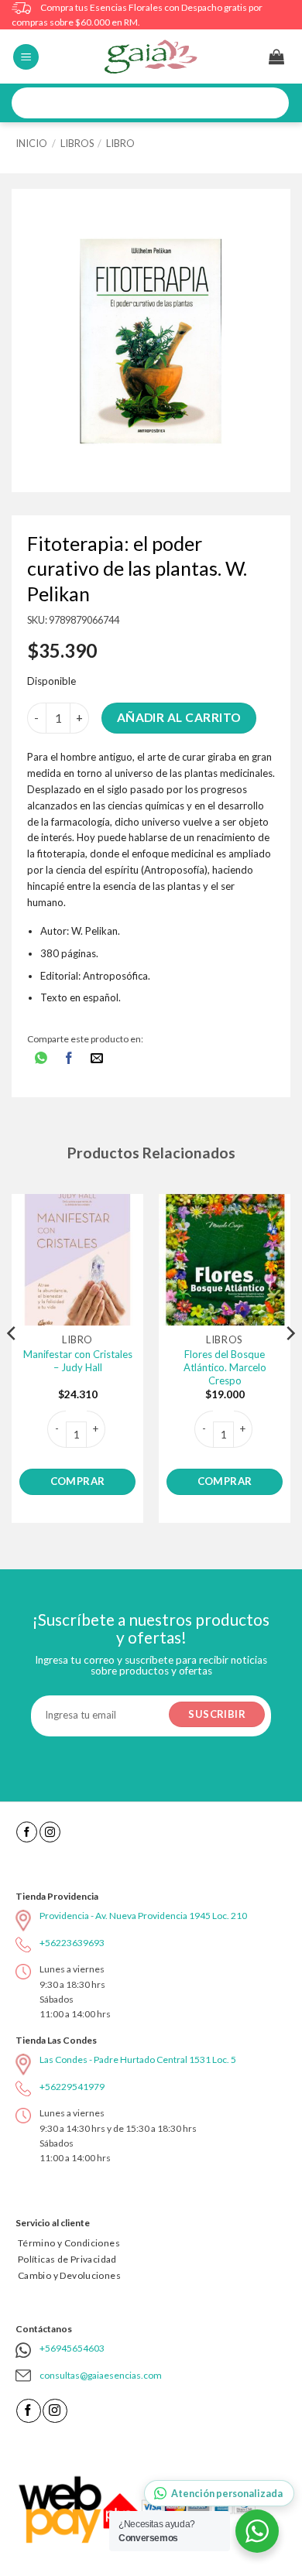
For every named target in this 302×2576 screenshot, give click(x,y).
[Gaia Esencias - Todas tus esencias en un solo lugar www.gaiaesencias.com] (151, 56)
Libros (77, 143)
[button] (26, 57)
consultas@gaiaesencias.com (101, 2375)
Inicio (31, 143)
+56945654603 (72, 2348)
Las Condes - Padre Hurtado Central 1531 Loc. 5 (138, 2059)
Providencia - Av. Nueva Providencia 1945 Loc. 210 (143, 1916)
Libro (120, 143)
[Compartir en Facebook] (69, 1059)
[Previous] (12, 1365)
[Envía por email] (97, 1059)
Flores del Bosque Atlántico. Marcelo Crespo (225, 1367)
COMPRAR (78, 1481)
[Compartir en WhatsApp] (41, 1059)
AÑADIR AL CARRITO (179, 717)
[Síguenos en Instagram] (50, 1832)
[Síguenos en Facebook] (27, 1832)
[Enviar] (272, 103)
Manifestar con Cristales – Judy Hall (78, 1361)
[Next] (290, 1365)
